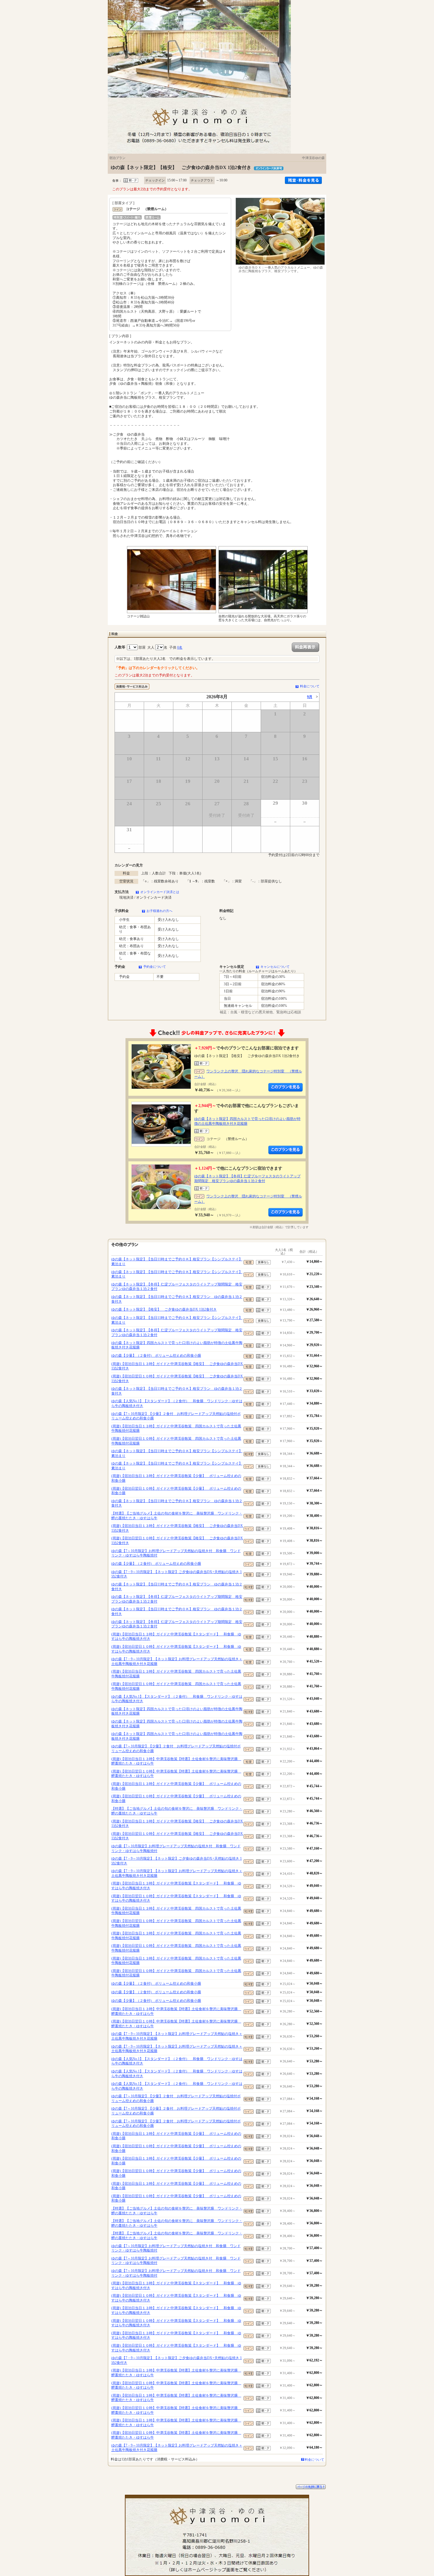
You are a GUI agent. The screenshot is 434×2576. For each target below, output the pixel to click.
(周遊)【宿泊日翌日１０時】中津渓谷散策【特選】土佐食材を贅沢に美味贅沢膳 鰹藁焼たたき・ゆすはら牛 (176, 1774)
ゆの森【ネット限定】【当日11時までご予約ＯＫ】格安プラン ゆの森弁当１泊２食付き (177, 1299)
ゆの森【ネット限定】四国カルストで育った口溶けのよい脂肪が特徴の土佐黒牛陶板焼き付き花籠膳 (177, 1345)
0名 (180, 647)
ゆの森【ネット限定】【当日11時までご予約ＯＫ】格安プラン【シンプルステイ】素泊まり (177, 1262)
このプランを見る (285, 1087)
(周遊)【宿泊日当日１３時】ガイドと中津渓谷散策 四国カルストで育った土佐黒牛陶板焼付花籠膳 (176, 1429)
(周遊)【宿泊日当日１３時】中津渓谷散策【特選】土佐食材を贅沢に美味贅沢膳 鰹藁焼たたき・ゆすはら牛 (176, 1761)
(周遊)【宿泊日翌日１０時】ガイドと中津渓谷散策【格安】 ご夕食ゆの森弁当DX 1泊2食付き (177, 1379)
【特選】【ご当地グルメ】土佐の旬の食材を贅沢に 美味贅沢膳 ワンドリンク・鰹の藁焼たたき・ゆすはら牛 (177, 1516)
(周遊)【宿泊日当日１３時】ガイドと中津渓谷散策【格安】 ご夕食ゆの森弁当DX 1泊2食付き (177, 1366)
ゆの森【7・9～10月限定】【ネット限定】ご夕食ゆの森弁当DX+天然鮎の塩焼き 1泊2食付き (177, 1574)
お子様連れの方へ (159, 911)
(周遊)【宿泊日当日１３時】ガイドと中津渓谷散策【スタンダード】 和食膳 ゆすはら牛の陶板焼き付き (176, 1637)
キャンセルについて (275, 967)
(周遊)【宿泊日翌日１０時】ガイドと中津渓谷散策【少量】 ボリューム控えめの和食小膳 (176, 1491)
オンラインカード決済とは (160, 892)
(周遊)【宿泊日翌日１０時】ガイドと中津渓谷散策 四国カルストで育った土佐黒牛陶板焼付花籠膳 (176, 1441)
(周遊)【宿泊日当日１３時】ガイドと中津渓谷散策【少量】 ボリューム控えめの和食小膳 (176, 1478)
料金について (310, 686)
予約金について (155, 967)
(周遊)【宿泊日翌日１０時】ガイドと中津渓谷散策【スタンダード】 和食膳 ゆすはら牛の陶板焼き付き (176, 1649)
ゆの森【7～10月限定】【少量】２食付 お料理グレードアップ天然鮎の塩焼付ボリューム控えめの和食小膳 (176, 1416)
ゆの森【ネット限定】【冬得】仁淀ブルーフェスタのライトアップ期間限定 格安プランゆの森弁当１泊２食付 (247, 1179)
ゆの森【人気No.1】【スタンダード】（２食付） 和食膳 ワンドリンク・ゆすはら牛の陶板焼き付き (177, 1403)
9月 (310, 697)
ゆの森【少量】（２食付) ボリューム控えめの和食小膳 (156, 1356)
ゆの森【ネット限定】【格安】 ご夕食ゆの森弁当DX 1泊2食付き (164, 1309)
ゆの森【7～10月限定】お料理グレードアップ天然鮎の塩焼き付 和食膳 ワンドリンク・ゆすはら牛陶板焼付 (176, 1553)
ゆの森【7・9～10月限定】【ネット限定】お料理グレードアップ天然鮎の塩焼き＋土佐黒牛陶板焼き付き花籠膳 (177, 1661)
